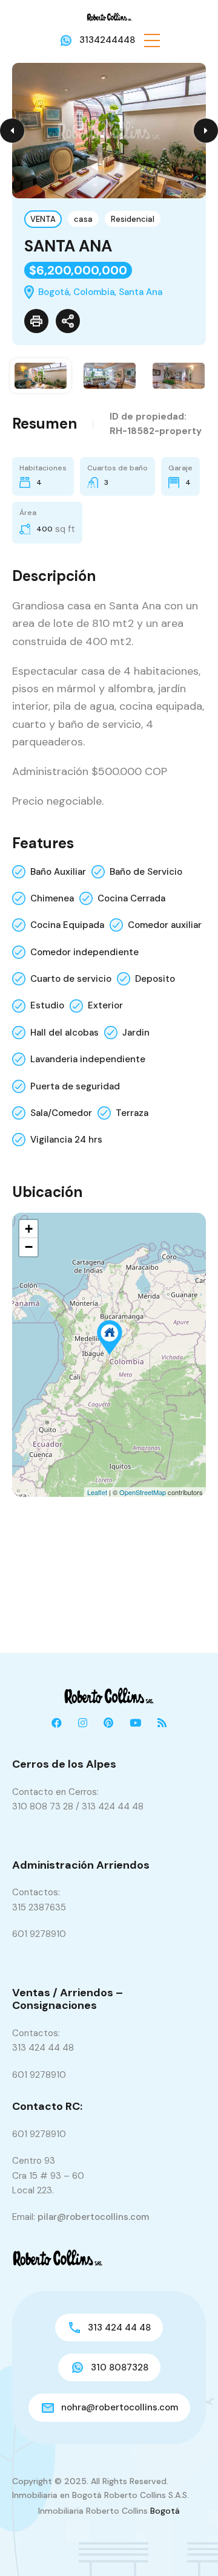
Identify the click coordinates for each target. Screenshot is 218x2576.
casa (83, 219)
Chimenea (52, 898)
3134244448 (107, 40)
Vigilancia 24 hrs (66, 1140)
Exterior (105, 1005)
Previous (12, 131)
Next (206, 131)
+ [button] (29, 1229)
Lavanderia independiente (88, 1059)
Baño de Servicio (146, 872)
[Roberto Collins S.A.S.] (109, 16)
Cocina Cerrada (131, 898)
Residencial (133, 219)
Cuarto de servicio (71, 979)
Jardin (136, 1033)
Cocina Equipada (67, 925)
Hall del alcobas (64, 1033)
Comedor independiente (84, 952)
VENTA (43, 219)
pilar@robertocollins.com (93, 2217)
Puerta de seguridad (75, 1086)
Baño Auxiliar (58, 872)
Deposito (155, 979)
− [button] (29, 1247)
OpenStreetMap (143, 1492)
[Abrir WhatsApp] (188, 2545)
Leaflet (97, 1492)
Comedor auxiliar (165, 925)
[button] (152, 40)
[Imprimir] (36, 321)
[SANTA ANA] (110, 1338)
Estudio (47, 1005)
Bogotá (165, 2511)
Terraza (132, 1113)
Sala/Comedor (61, 1113)
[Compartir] (68, 321)
